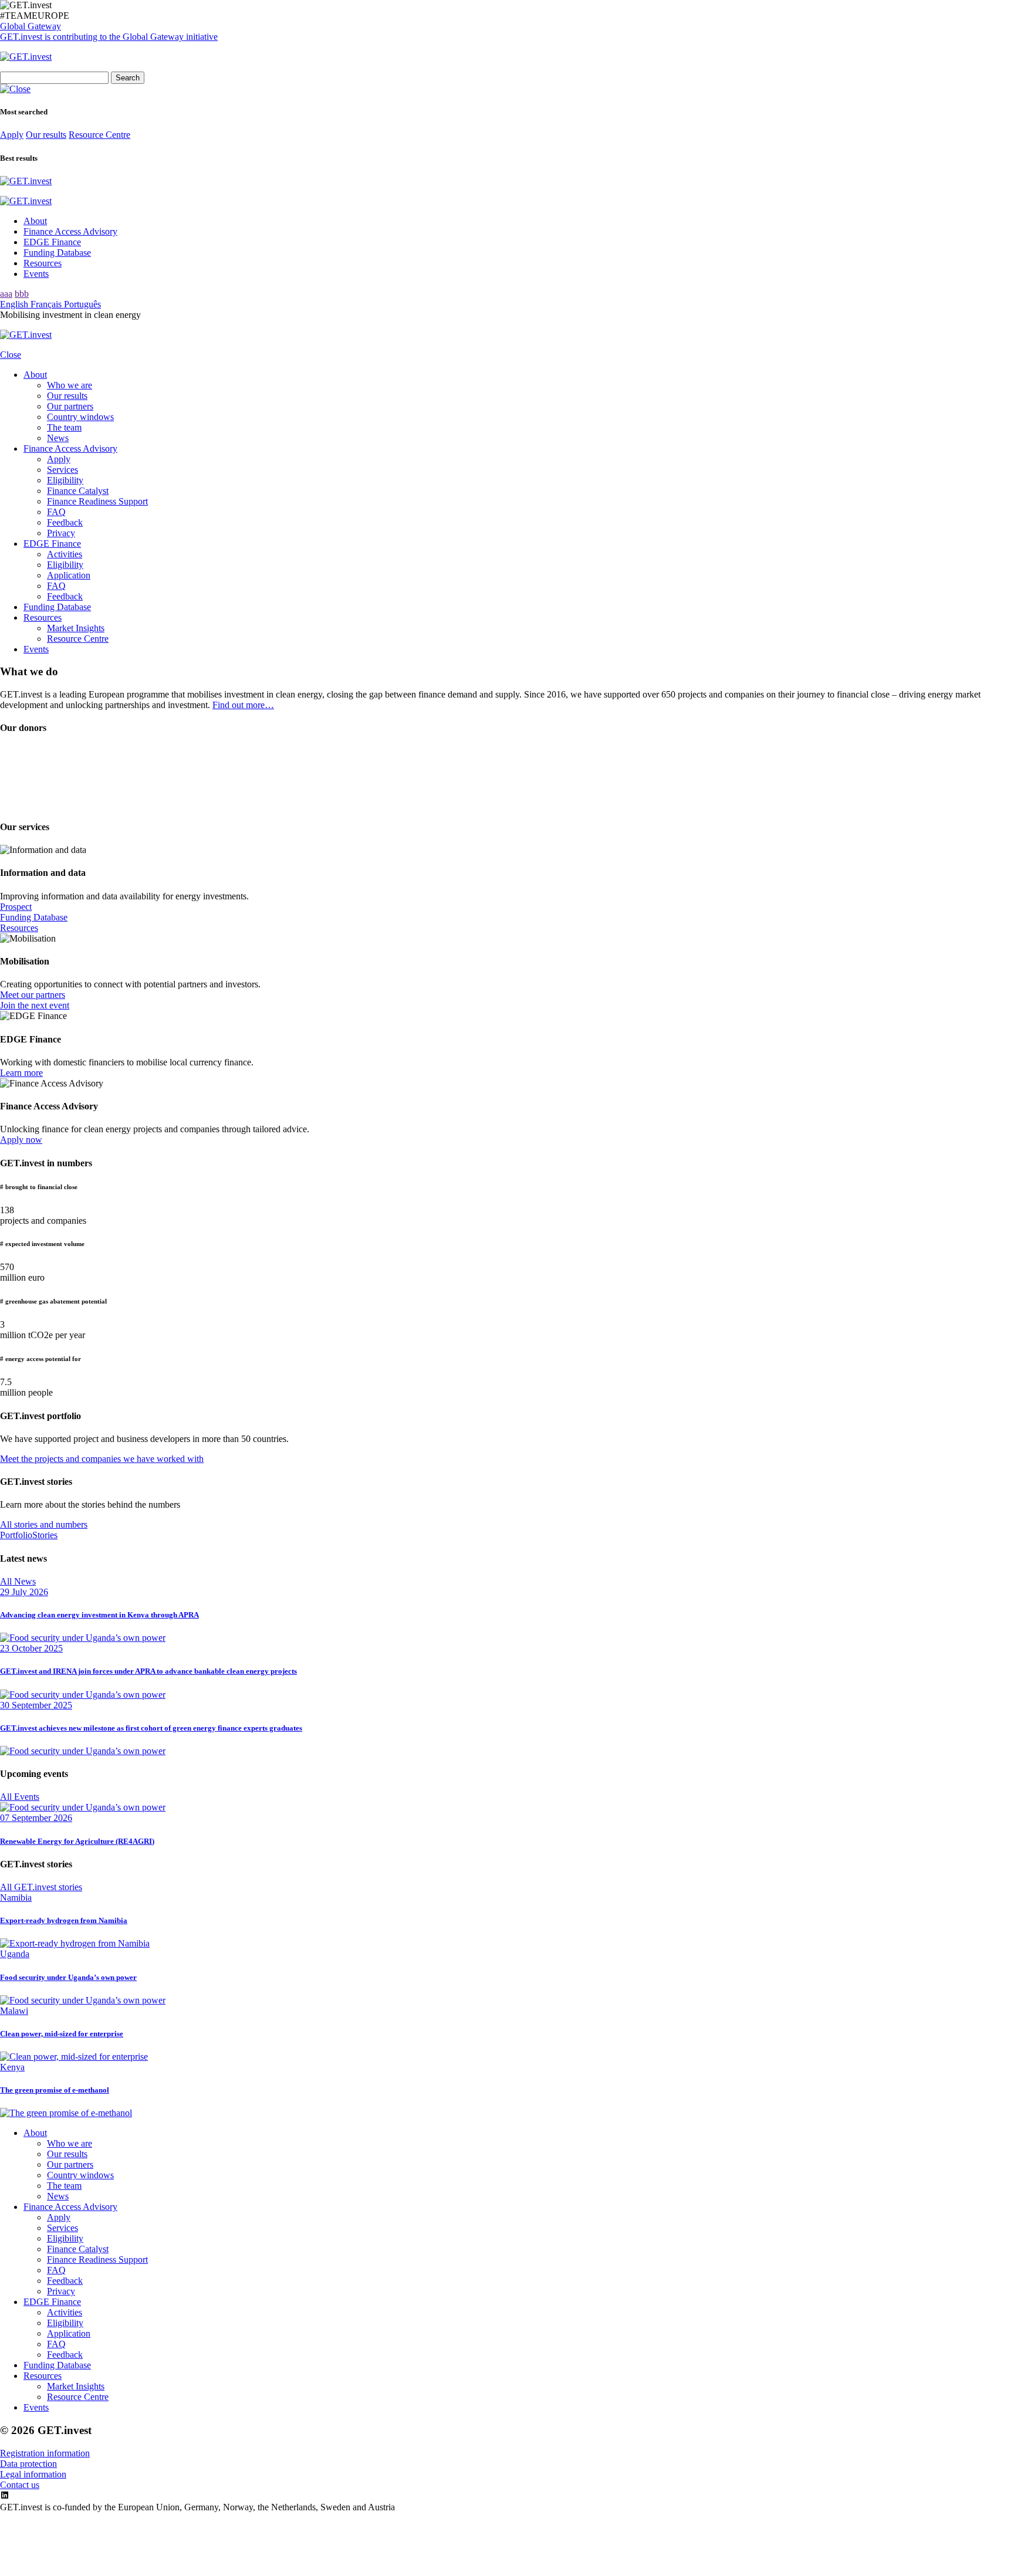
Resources (43, 263)
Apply (12, 135)
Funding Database (57, 253)
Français (47, 304)
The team (64, 427)
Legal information (33, 2474)
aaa (6, 294)
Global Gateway (31, 26)
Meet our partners (33, 995)
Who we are (70, 385)
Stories (45, 1535)
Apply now (21, 1140)
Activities (65, 554)
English (15, 304)
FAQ (56, 512)
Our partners (70, 406)
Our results (46, 135)
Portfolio (16, 1535)
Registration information (45, 2453)
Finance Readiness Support (97, 501)
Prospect (16, 907)
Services (62, 470)
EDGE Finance (52, 242)
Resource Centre (99, 135)
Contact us (20, 2485)
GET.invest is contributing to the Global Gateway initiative (109, 37)
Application (69, 575)
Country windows (80, 417)
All (18, 1581)
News (58, 438)
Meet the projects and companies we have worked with (102, 1459)
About (35, 221)
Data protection (28, 2464)
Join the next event (35, 1005)
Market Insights (76, 628)
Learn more (21, 1073)
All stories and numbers (44, 1524)
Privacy (61, 533)
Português (82, 304)
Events (36, 274)
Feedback (65, 522)
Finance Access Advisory (70, 231)
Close (11, 355)
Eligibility (65, 480)
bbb (22, 294)
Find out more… (243, 705)
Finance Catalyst (78, 491)
